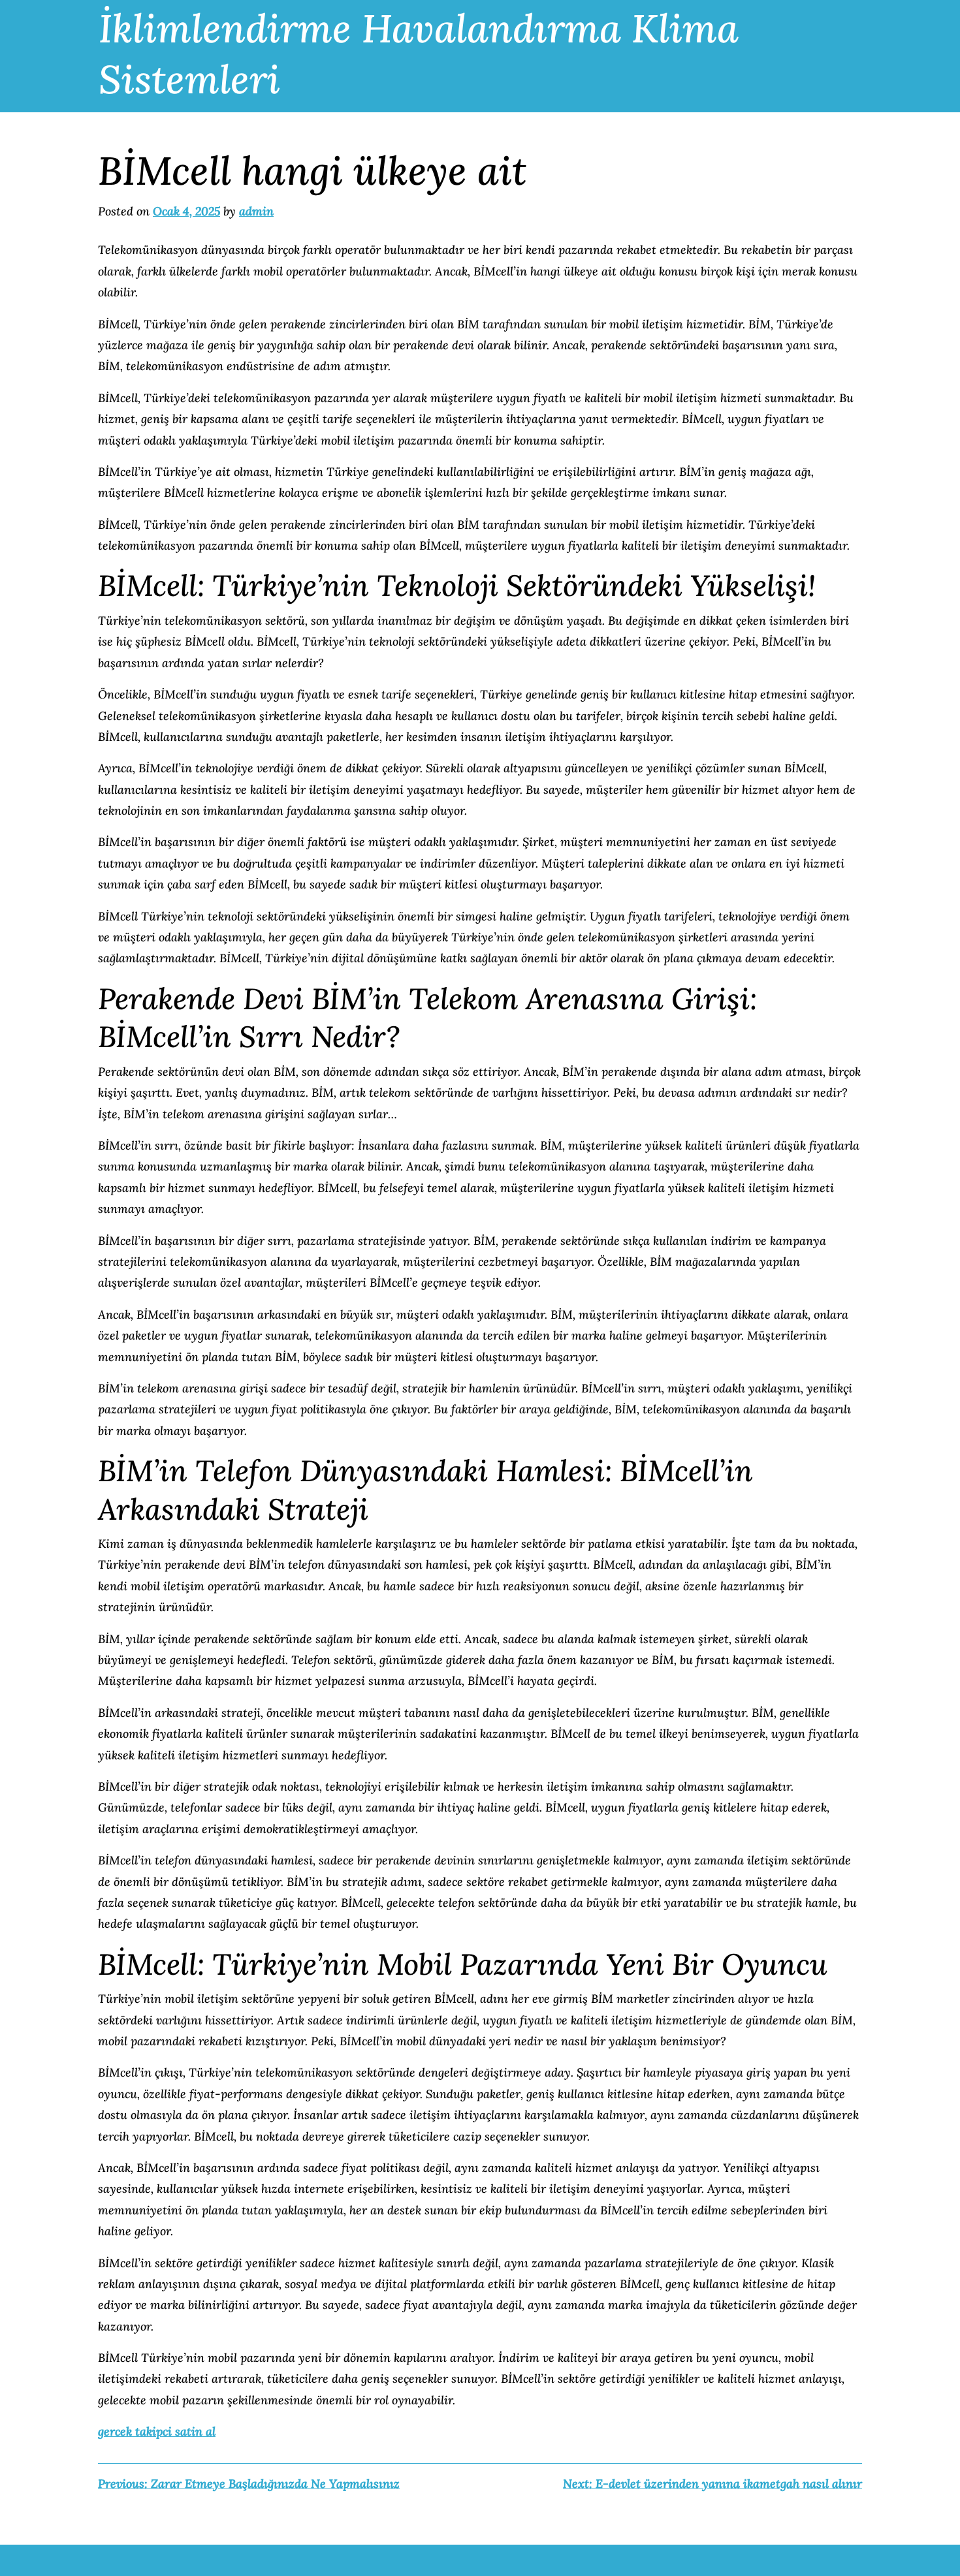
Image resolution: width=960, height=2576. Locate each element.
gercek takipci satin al (157, 2431)
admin (256, 211)
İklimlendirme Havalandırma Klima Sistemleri (419, 54)
